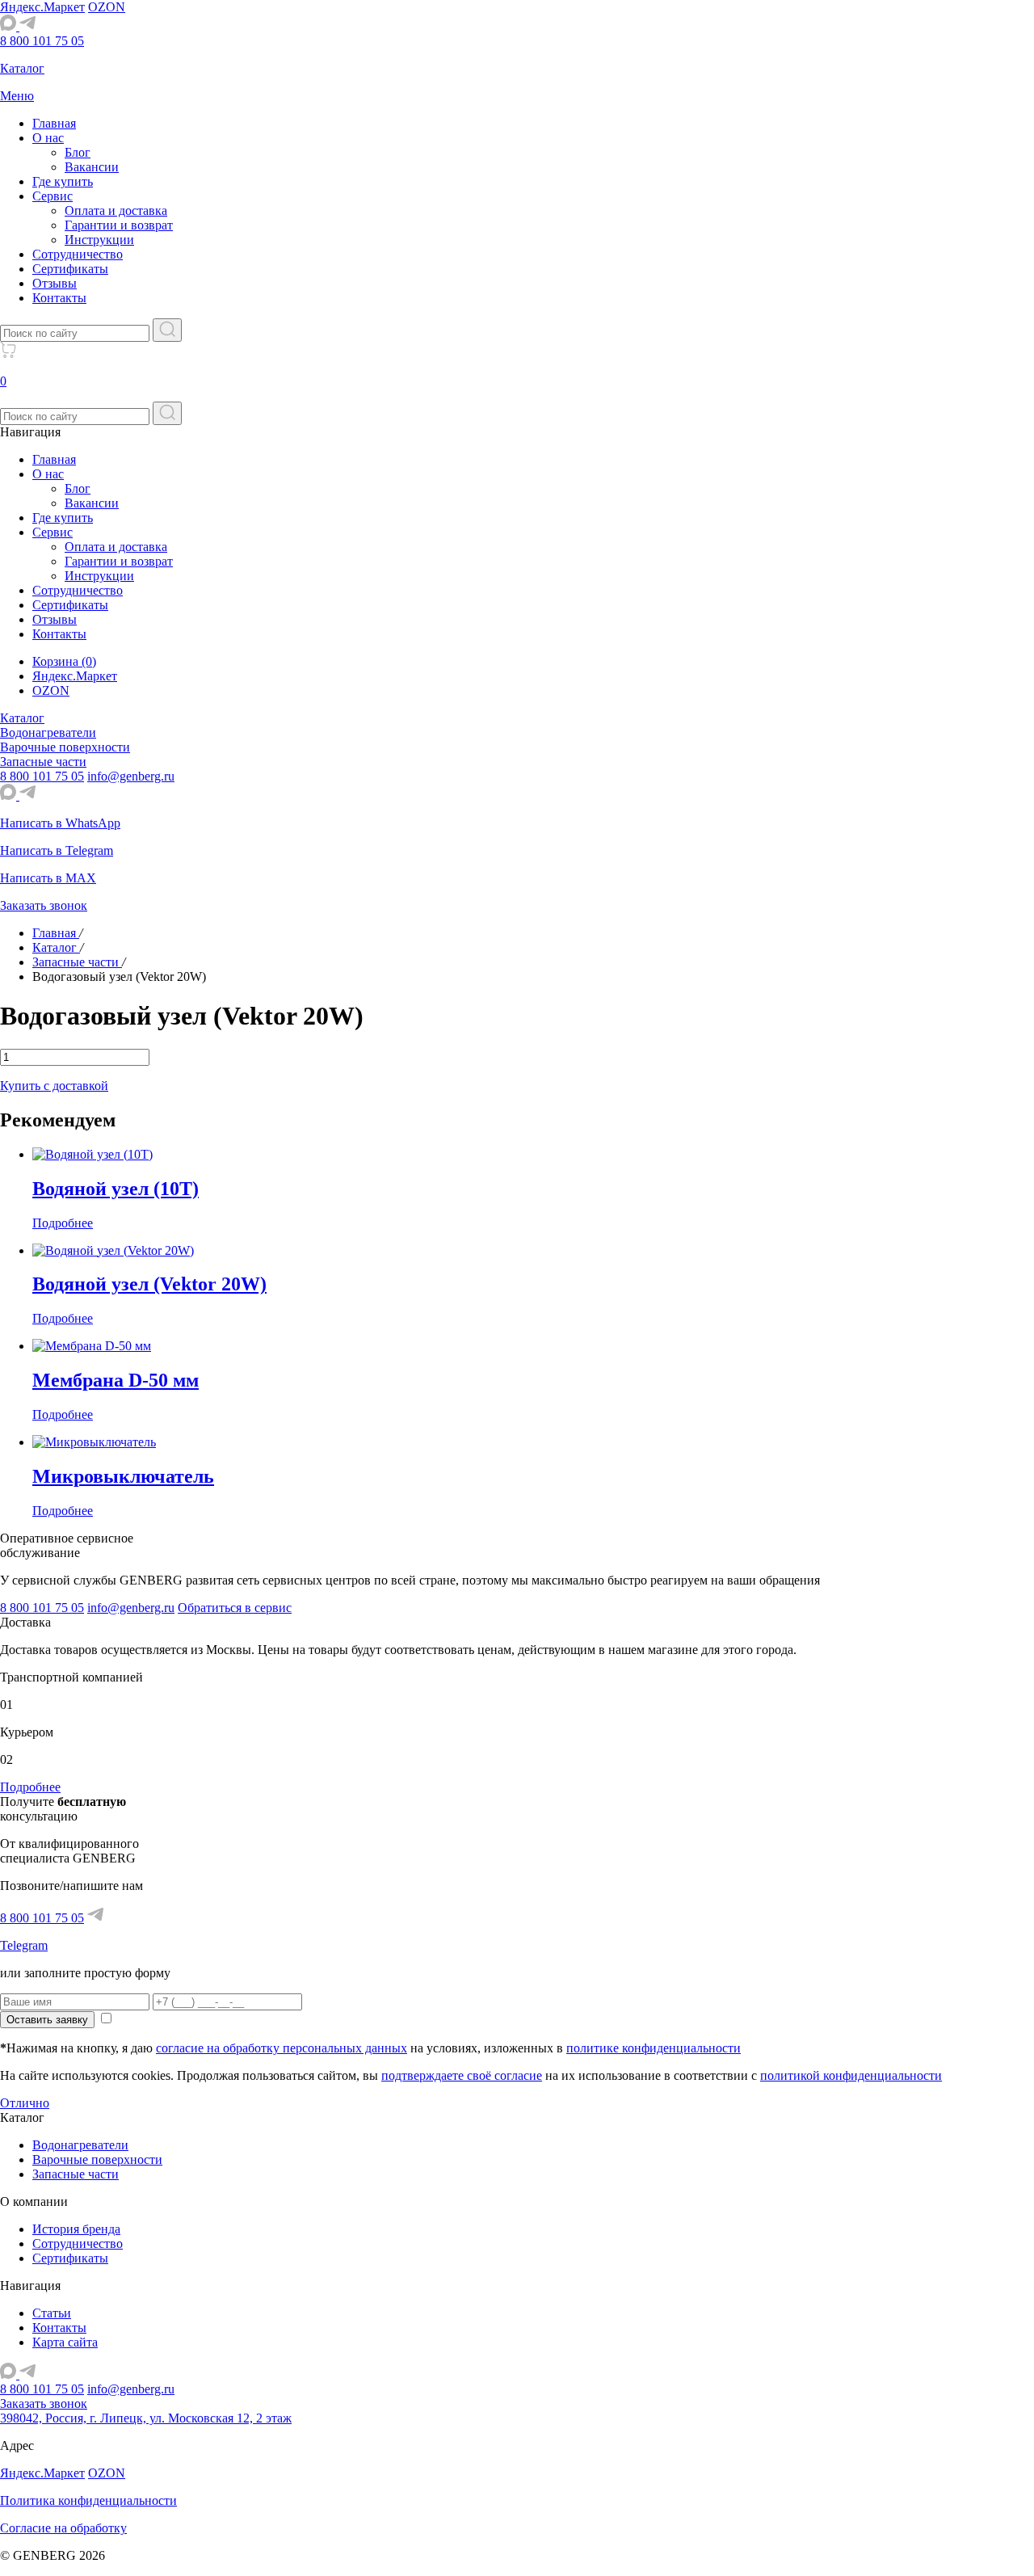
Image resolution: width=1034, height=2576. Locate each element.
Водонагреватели (80, 2145)
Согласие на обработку (63, 2528)
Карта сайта (65, 2342)
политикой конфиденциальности (851, 2075)
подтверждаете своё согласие (462, 2075)
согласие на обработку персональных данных (282, 2048)
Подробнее (30, 1787)
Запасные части (76, 2174)
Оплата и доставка (116, 210)
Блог (78, 152)
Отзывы (55, 283)
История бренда (76, 2229)
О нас (48, 138)
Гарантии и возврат (119, 225)
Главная (54, 123)
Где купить (63, 181)
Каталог (22, 718)
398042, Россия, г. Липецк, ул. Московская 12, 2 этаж (146, 2418)
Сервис (53, 196)
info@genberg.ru (131, 776)
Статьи (52, 2313)
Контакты (59, 298)
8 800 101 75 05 (42, 41)
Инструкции (99, 240)
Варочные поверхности (97, 2159)
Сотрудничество (78, 254)
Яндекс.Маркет (42, 7)
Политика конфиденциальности (88, 2500)
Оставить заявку (47, 2020)
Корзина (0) (64, 661)
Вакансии (92, 167)
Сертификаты (70, 269)
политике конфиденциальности (654, 2048)
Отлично (25, 2103)
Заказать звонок (44, 2403)
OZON (107, 7)
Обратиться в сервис (235, 1608)
